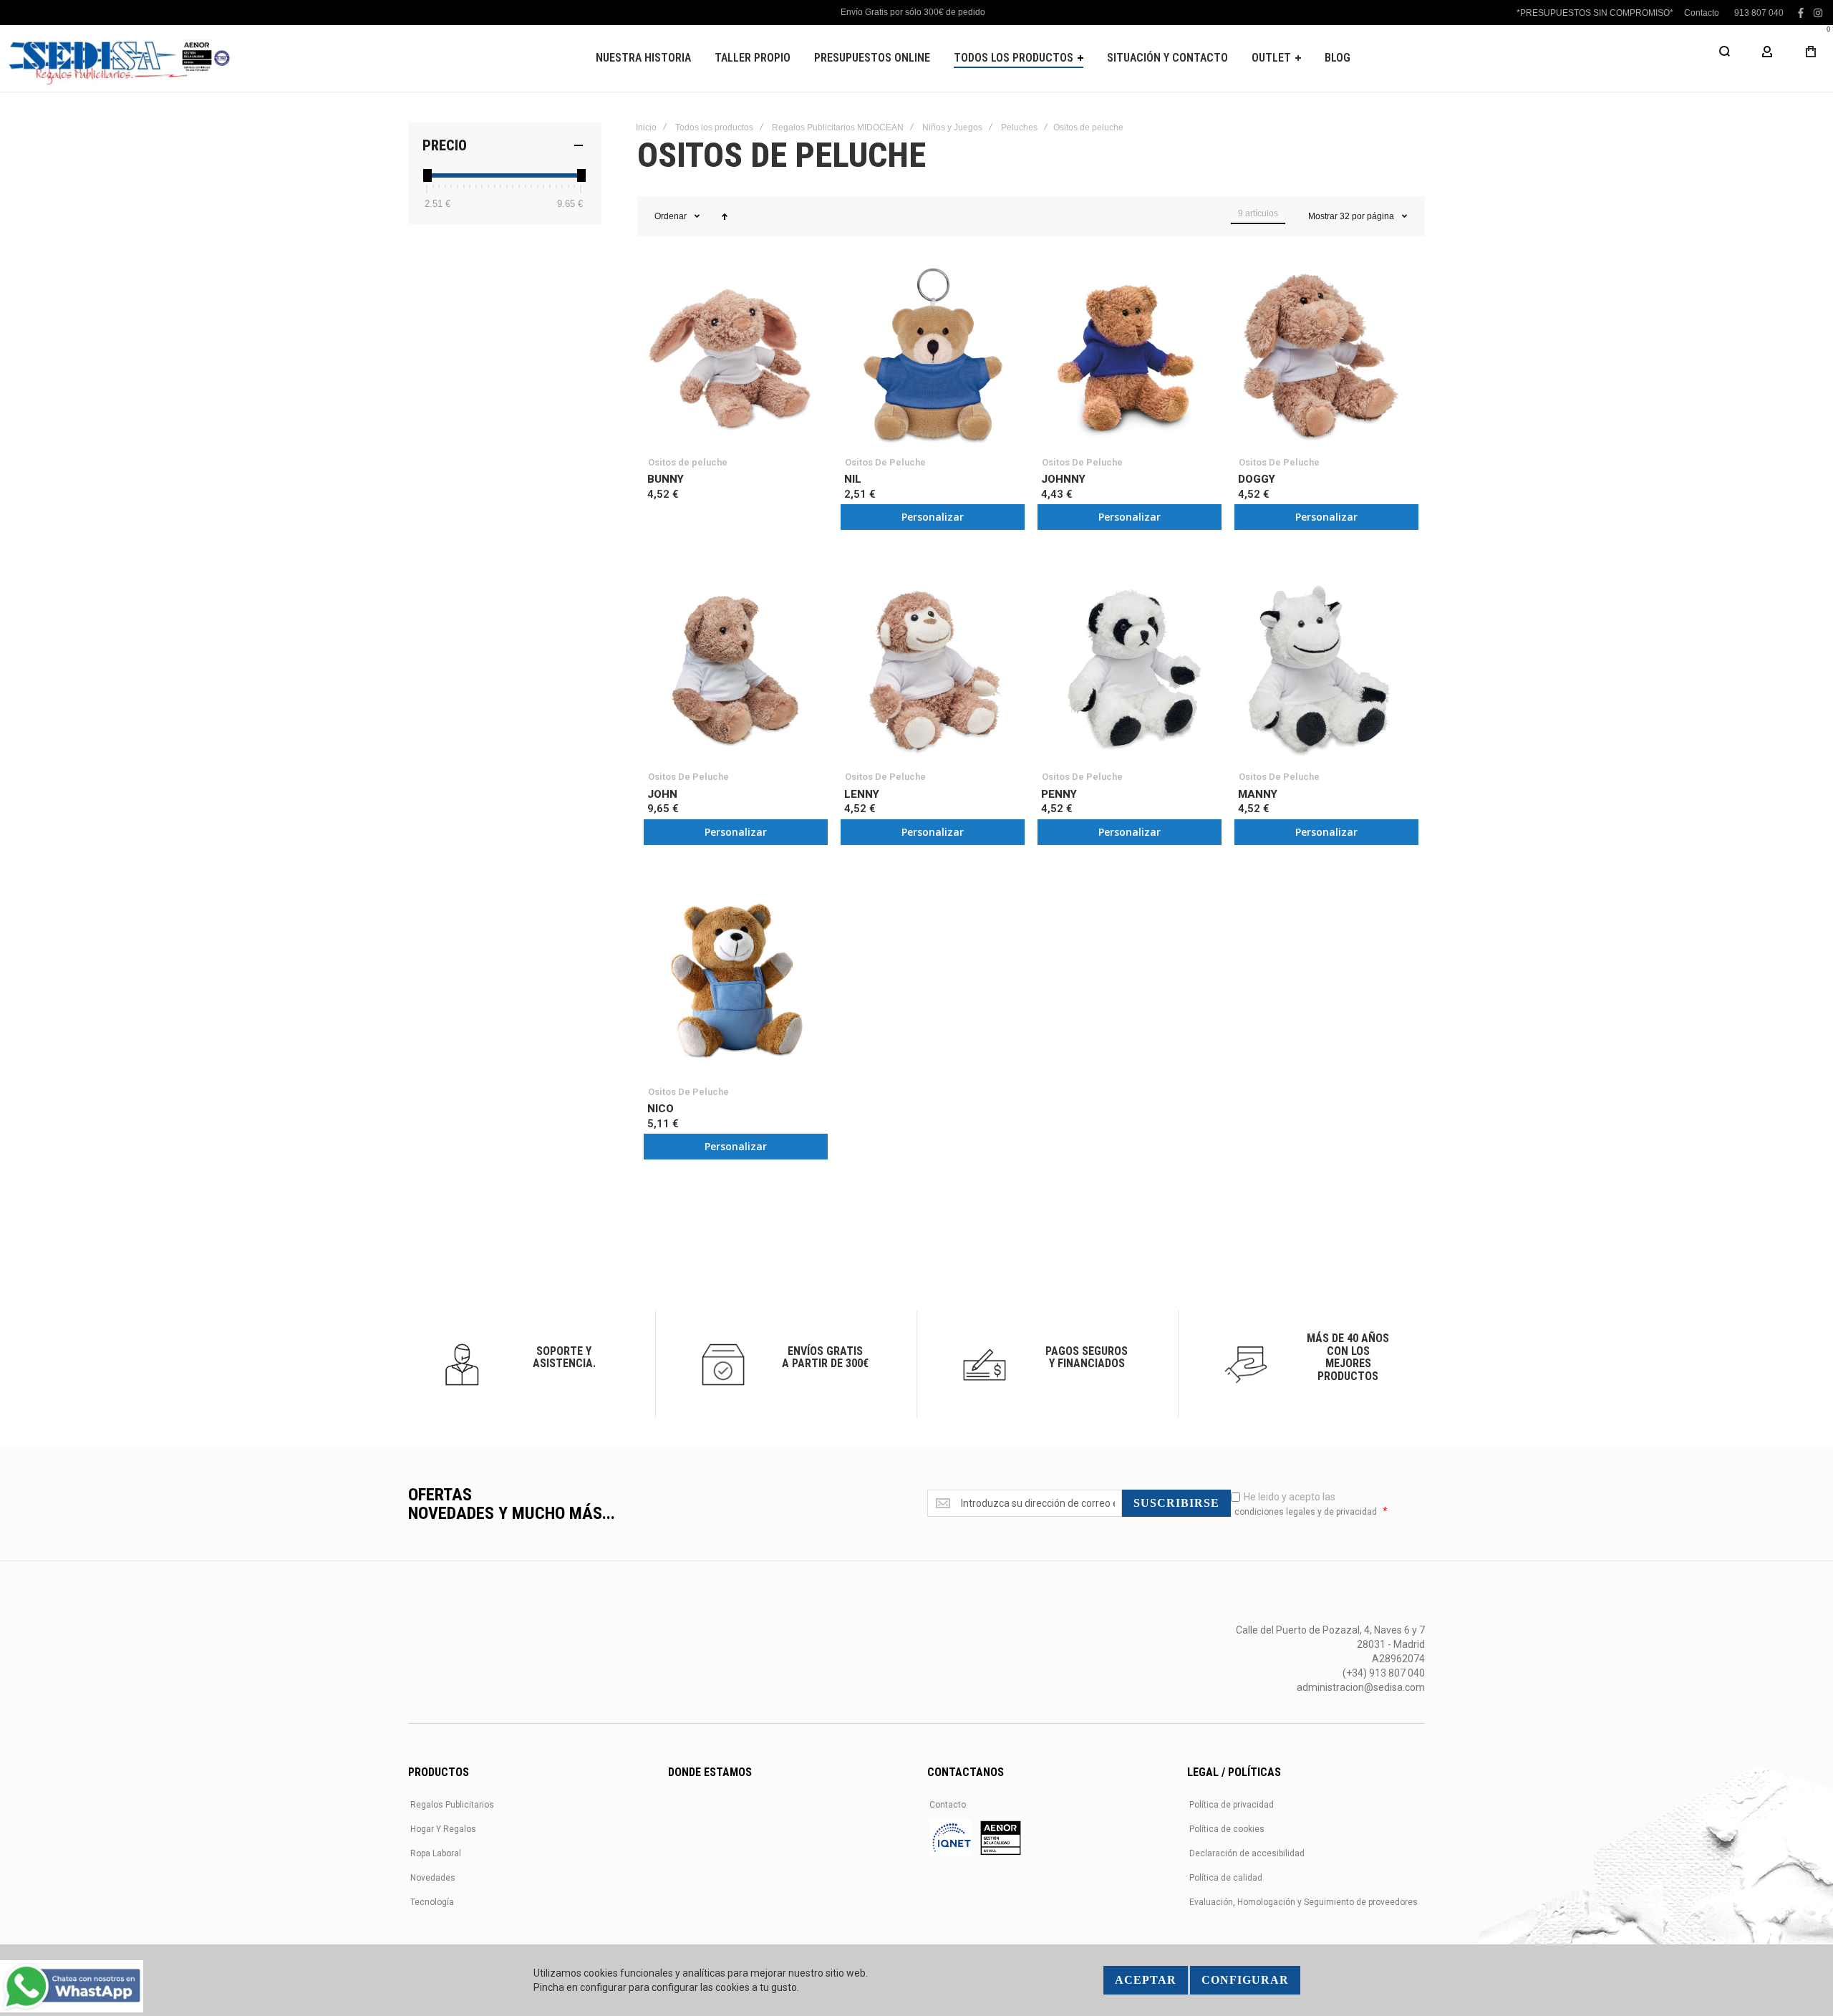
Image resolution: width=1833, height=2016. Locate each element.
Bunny (666, 479)
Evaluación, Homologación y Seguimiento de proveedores (1304, 1902)
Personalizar (933, 517)
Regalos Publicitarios (452, 1805)
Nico (661, 1109)
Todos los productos (714, 127)
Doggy (1257, 479)
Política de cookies (1227, 1829)
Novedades (433, 1878)
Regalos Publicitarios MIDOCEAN (838, 127)
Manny (1258, 794)
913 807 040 (1759, 13)
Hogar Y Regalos (443, 1829)
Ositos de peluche (688, 462)
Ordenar (671, 216)
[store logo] (118, 58)
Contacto (1702, 13)
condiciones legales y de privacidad (1306, 1512)
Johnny (1063, 479)
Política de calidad (1226, 1878)
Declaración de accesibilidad (1247, 1853)
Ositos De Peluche (885, 462)
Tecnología (432, 1902)
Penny (1059, 794)
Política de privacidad (1232, 1805)
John (662, 794)
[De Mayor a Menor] (725, 216)
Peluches (1019, 127)
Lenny (862, 794)
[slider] (427, 175)
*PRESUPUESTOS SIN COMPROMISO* (1595, 13)
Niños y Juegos (952, 127)
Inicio (646, 127)
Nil (853, 479)
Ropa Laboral (436, 1853)
